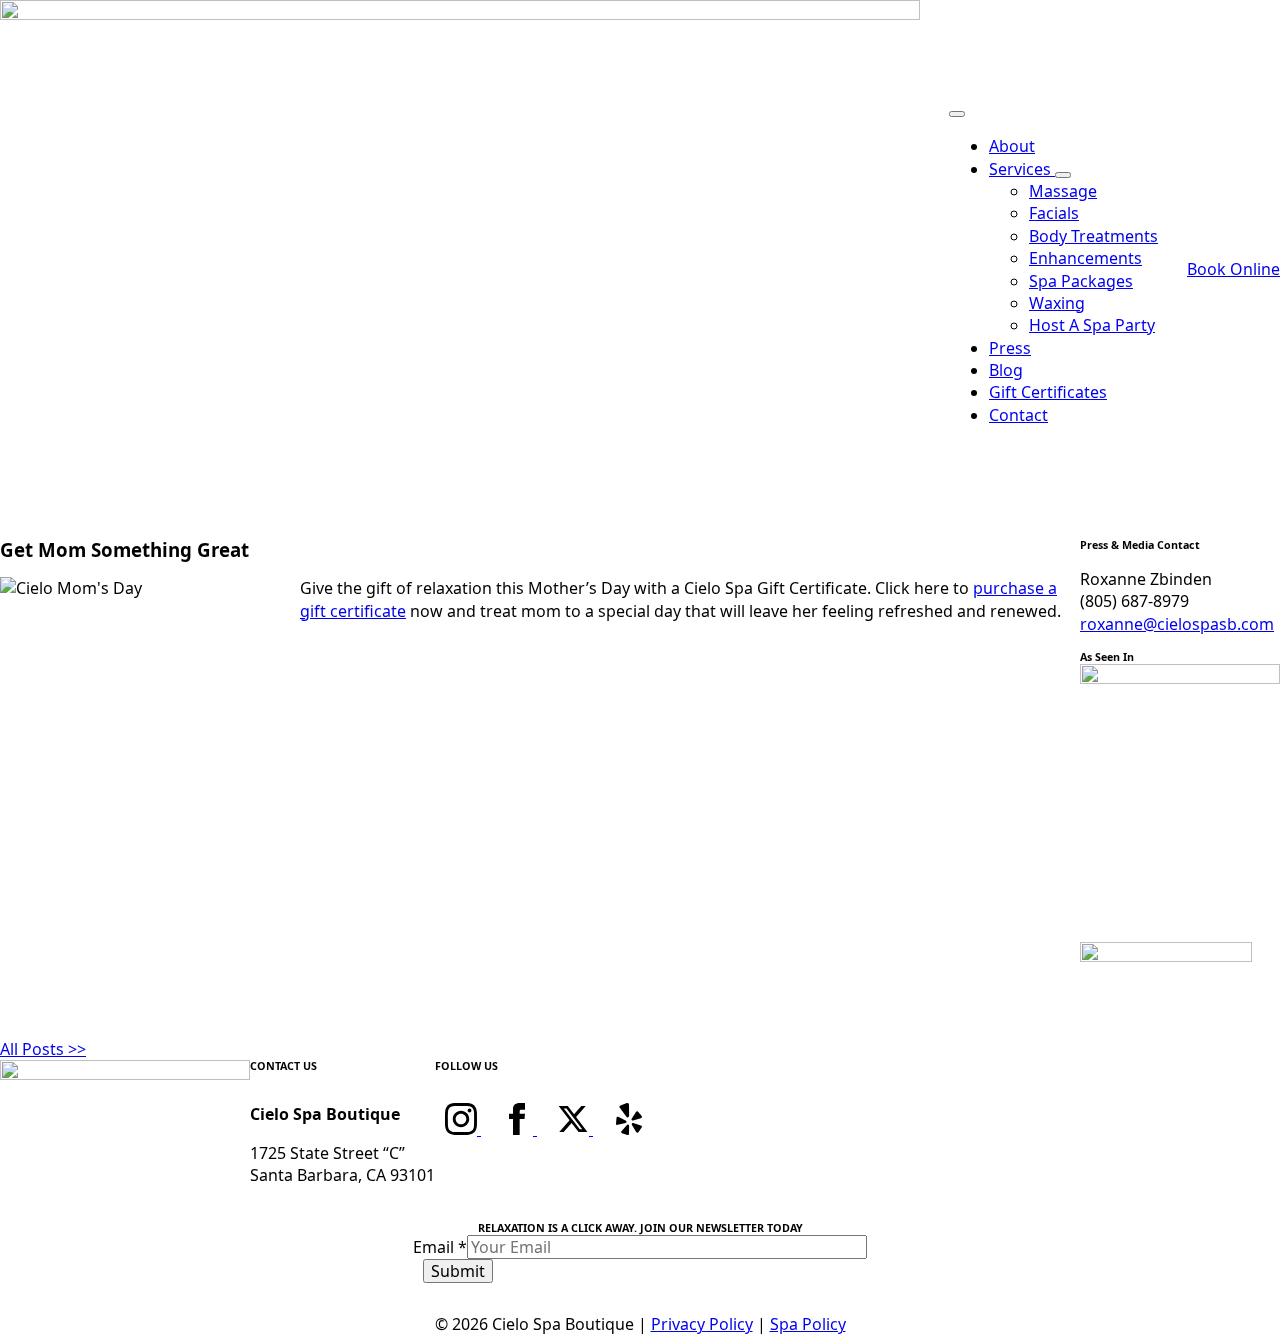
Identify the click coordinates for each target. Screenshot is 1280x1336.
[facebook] (519, 1129)
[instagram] (463, 1129)
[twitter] (575, 1129)
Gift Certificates (1048, 392)
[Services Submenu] (1063, 175)
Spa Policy (808, 1324)
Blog (1006, 370)
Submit (458, 1271)
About (1012, 146)
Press (1010, 348)
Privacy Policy (702, 1324)
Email (440, 1247)
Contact (1018, 415)
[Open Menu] (957, 114)
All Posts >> (43, 1049)
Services (1022, 169)
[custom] (629, 1129)
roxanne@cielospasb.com (1177, 624)
